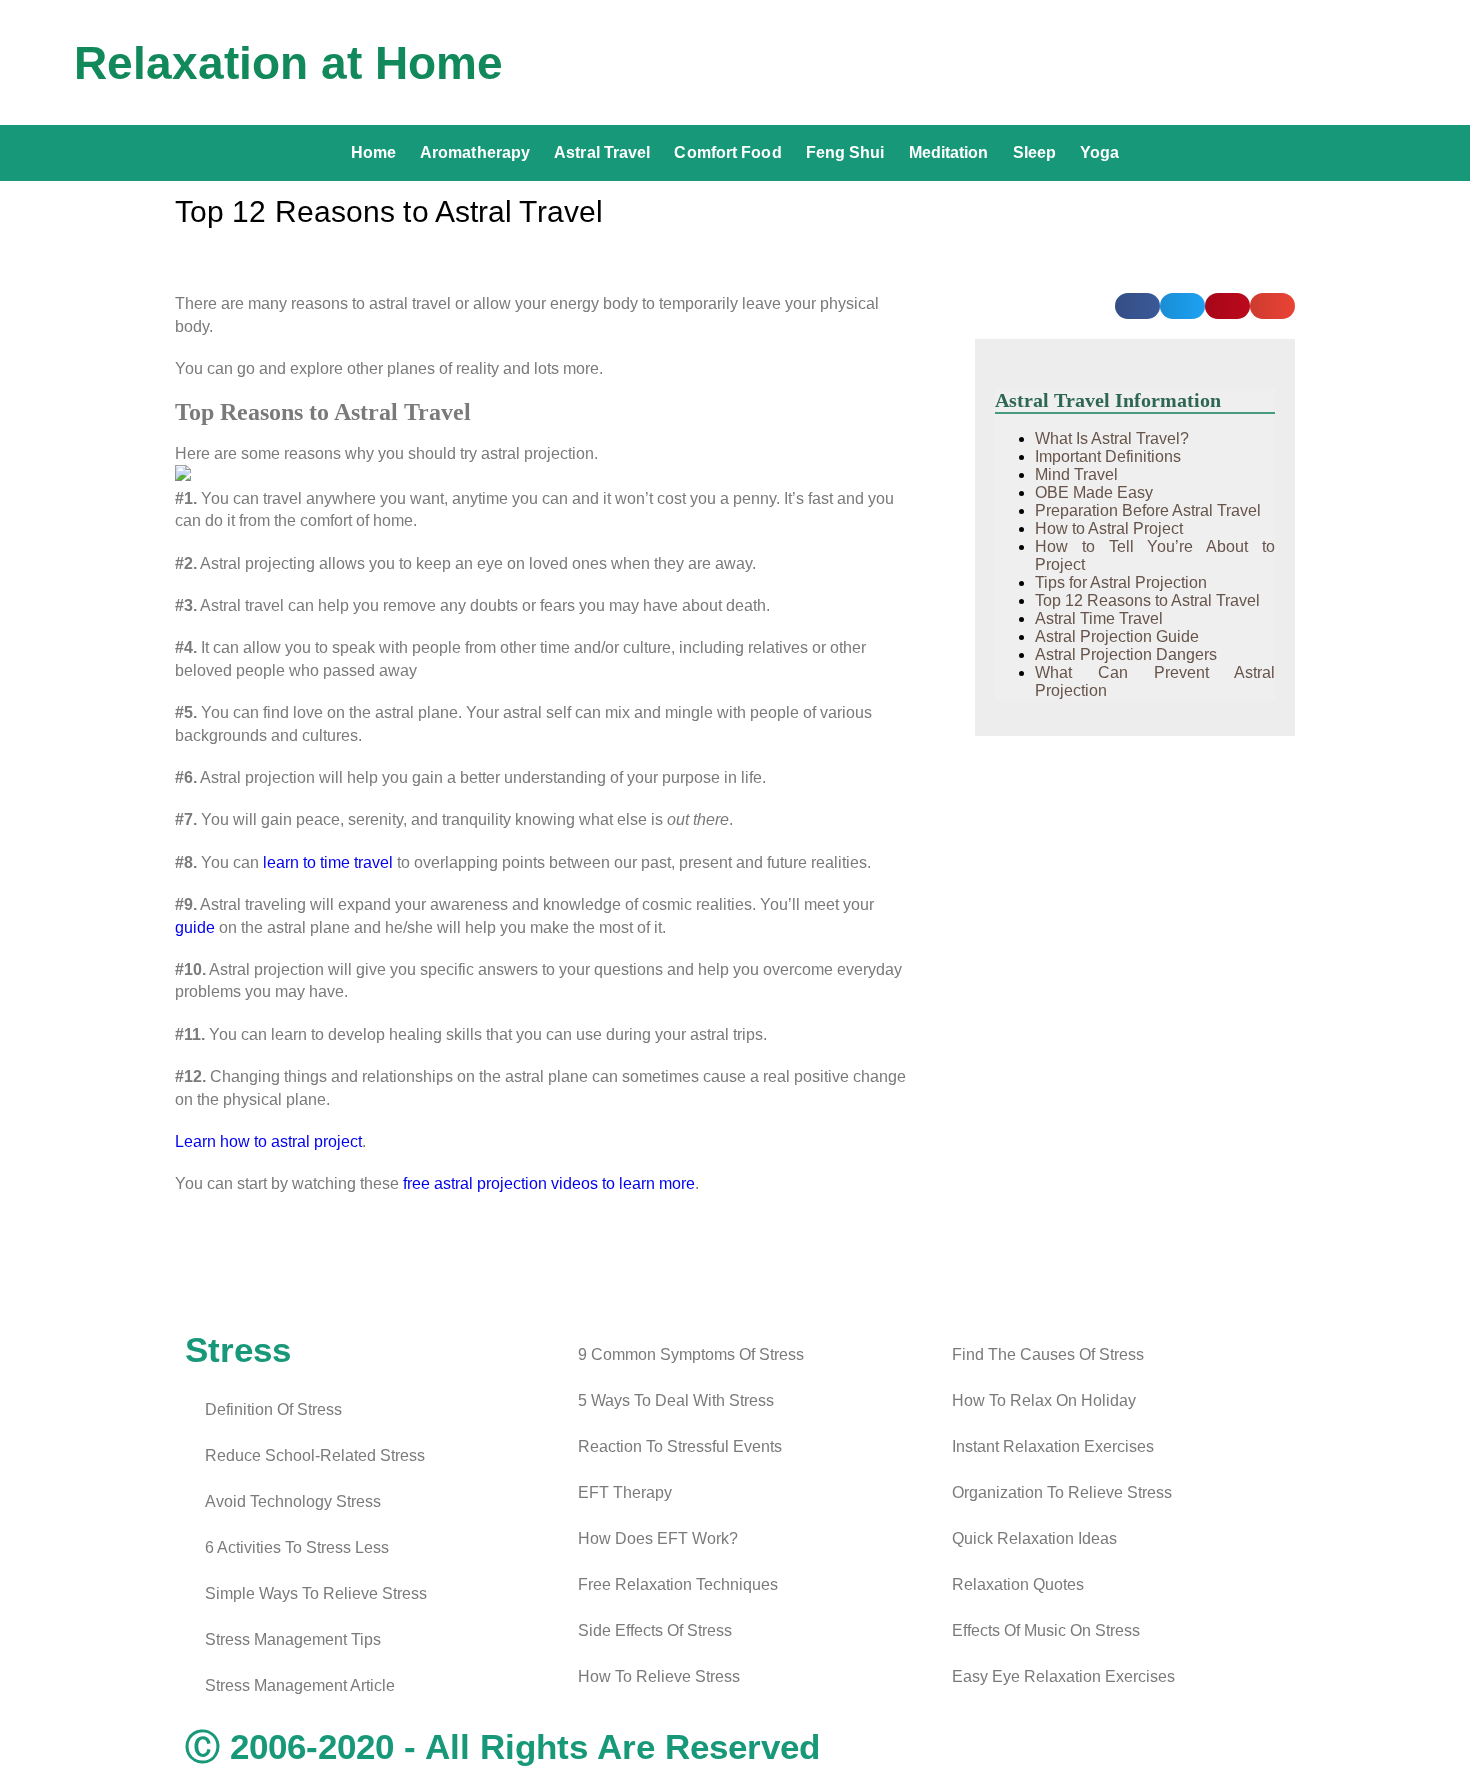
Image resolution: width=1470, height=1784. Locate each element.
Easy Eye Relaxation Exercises (1063, 1676)
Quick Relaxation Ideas (1034, 1538)
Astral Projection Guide (1117, 636)
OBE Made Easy (1094, 492)
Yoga (1099, 152)
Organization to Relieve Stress (1062, 1492)
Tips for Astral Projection (1121, 582)
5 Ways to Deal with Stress (676, 1400)
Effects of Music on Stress (1046, 1630)
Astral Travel (602, 152)
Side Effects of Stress (655, 1630)
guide (195, 927)
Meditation (949, 152)
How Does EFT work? (658, 1538)
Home (373, 152)
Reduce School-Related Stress (315, 1455)
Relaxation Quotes (1018, 1584)
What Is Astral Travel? (1112, 438)
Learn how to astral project (268, 1141)
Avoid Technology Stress (293, 1501)
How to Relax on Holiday (1044, 1400)
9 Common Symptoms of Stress (691, 1354)
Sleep (1035, 152)
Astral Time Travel (1099, 618)
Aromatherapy (475, 152)
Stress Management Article (300, 1685)
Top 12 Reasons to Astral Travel (1147, 600)
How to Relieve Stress (659, 1676)
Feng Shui (845, 152)
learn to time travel (328, 862)
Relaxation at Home (288, 63)
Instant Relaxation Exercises (1053, 1446)
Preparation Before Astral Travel (1148, 510)
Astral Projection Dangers (1126, 654)
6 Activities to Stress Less (297, 1547)
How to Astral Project (1109, 528)
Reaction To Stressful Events (680, 1446)
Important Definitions (1108, 456)
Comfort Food (727, 152)
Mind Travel (1076, 474)
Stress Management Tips (293, 1639)
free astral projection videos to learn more (549, 1183)
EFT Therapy (625, 1492)
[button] (1137, 306)
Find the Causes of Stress (1048, 1354)
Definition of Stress (273, 1409)
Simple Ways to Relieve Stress (316, 1593)
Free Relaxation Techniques (678, 1584)
